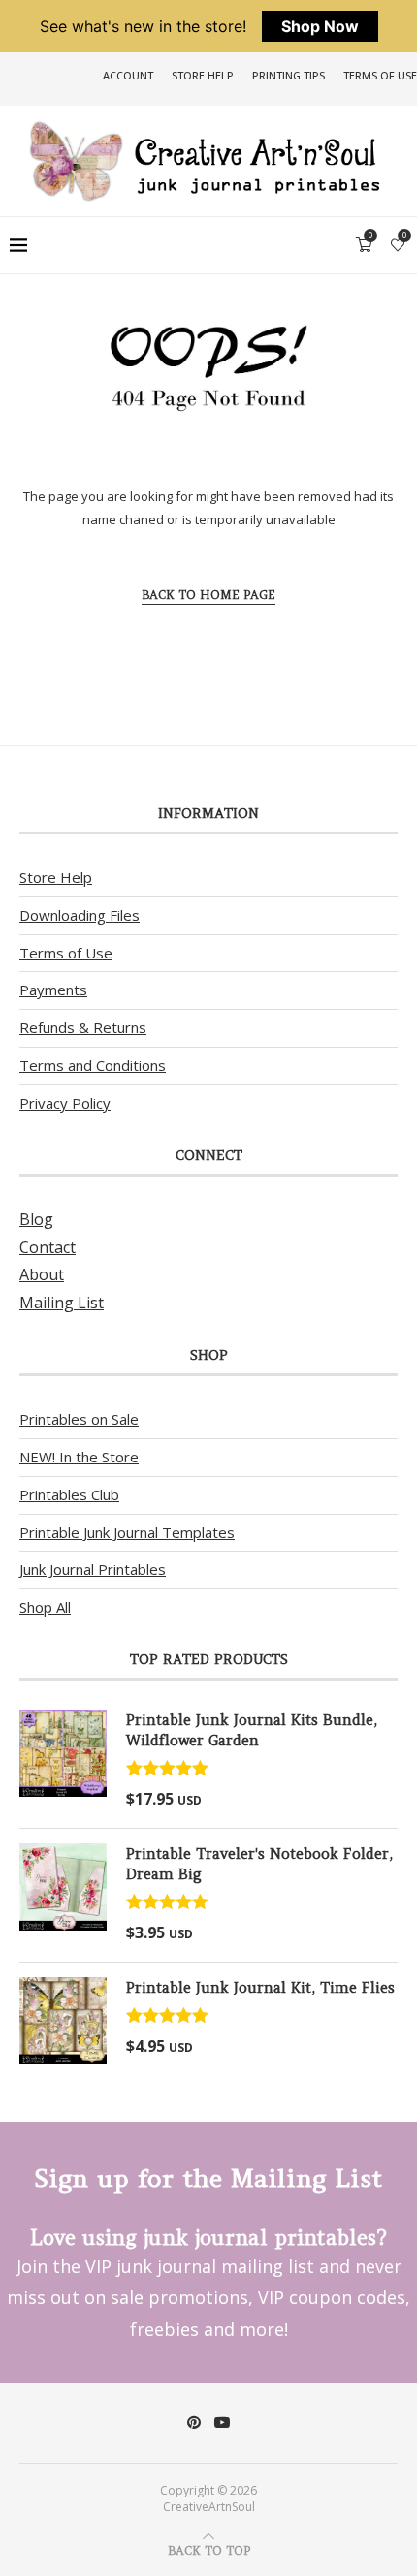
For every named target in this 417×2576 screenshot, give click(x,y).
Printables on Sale (79, 1419)
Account (128, 75)
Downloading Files (80, 915)
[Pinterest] (194, 2422)
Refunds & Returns (83, 1027)
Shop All (45, 1607)
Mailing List (62, 1303)
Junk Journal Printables (93, 1569)
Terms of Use (380, 75)
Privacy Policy (65, 1103)
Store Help (203, 75)
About (42, 1274)
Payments (53, 990)
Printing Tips (289, 75)
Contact (48, 1247)
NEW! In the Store (79, 1457)
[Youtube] (222, 2422)
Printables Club (69, 1494)
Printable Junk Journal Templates (127, 1532)
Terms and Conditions (93, 1065)
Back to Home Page (208, 595)
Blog (36, 1219)
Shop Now (320, 26)
